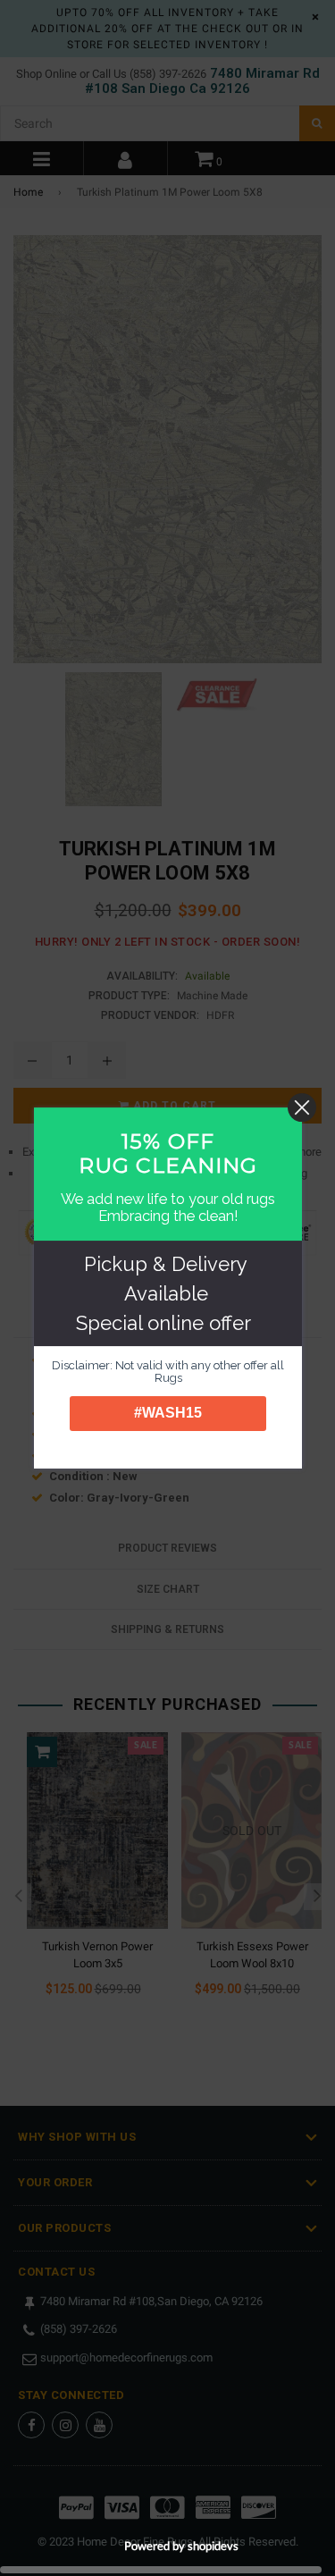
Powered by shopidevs (181, 2546)
